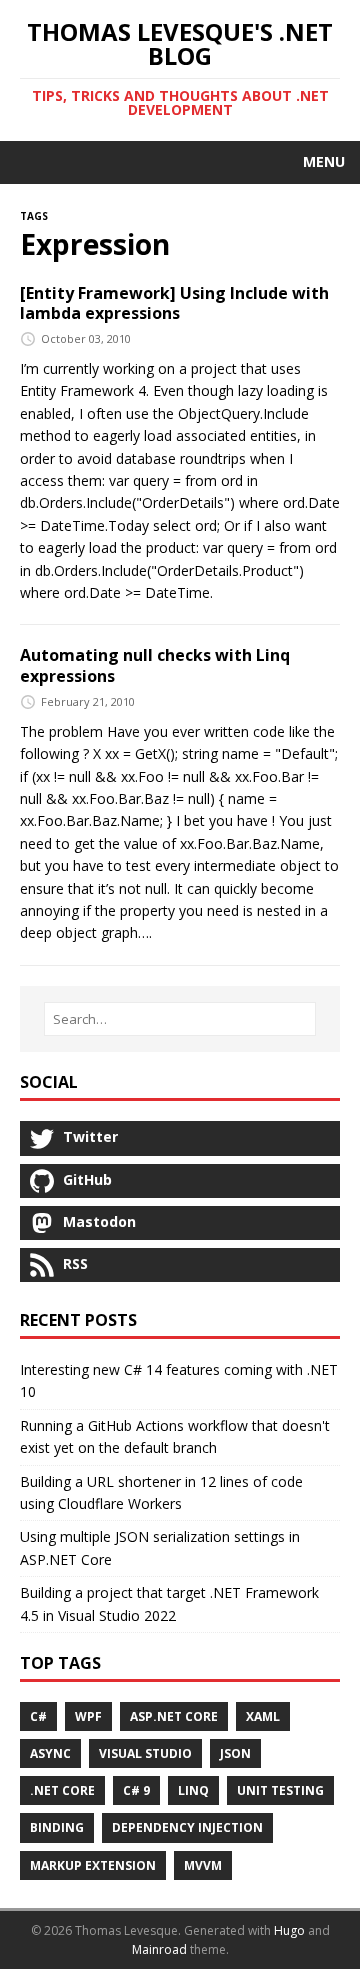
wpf (88, 1716)
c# (38, 1716)
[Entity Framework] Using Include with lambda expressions (174, 303)
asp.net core (174, 1716)
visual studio (145, 1753)
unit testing (280, 1790)
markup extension (93, 1865)
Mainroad (159, 1949)
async (50, 1753)
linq (193, 1790)
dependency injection (187, 1827)
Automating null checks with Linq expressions (155, 665)
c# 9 (136, 1790)
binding (57, 1827)
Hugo (289, 1930)
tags (34, 214)
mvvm (203, 1865)
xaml (263, 1716)
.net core (62, 1790)
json (235, 1753)
